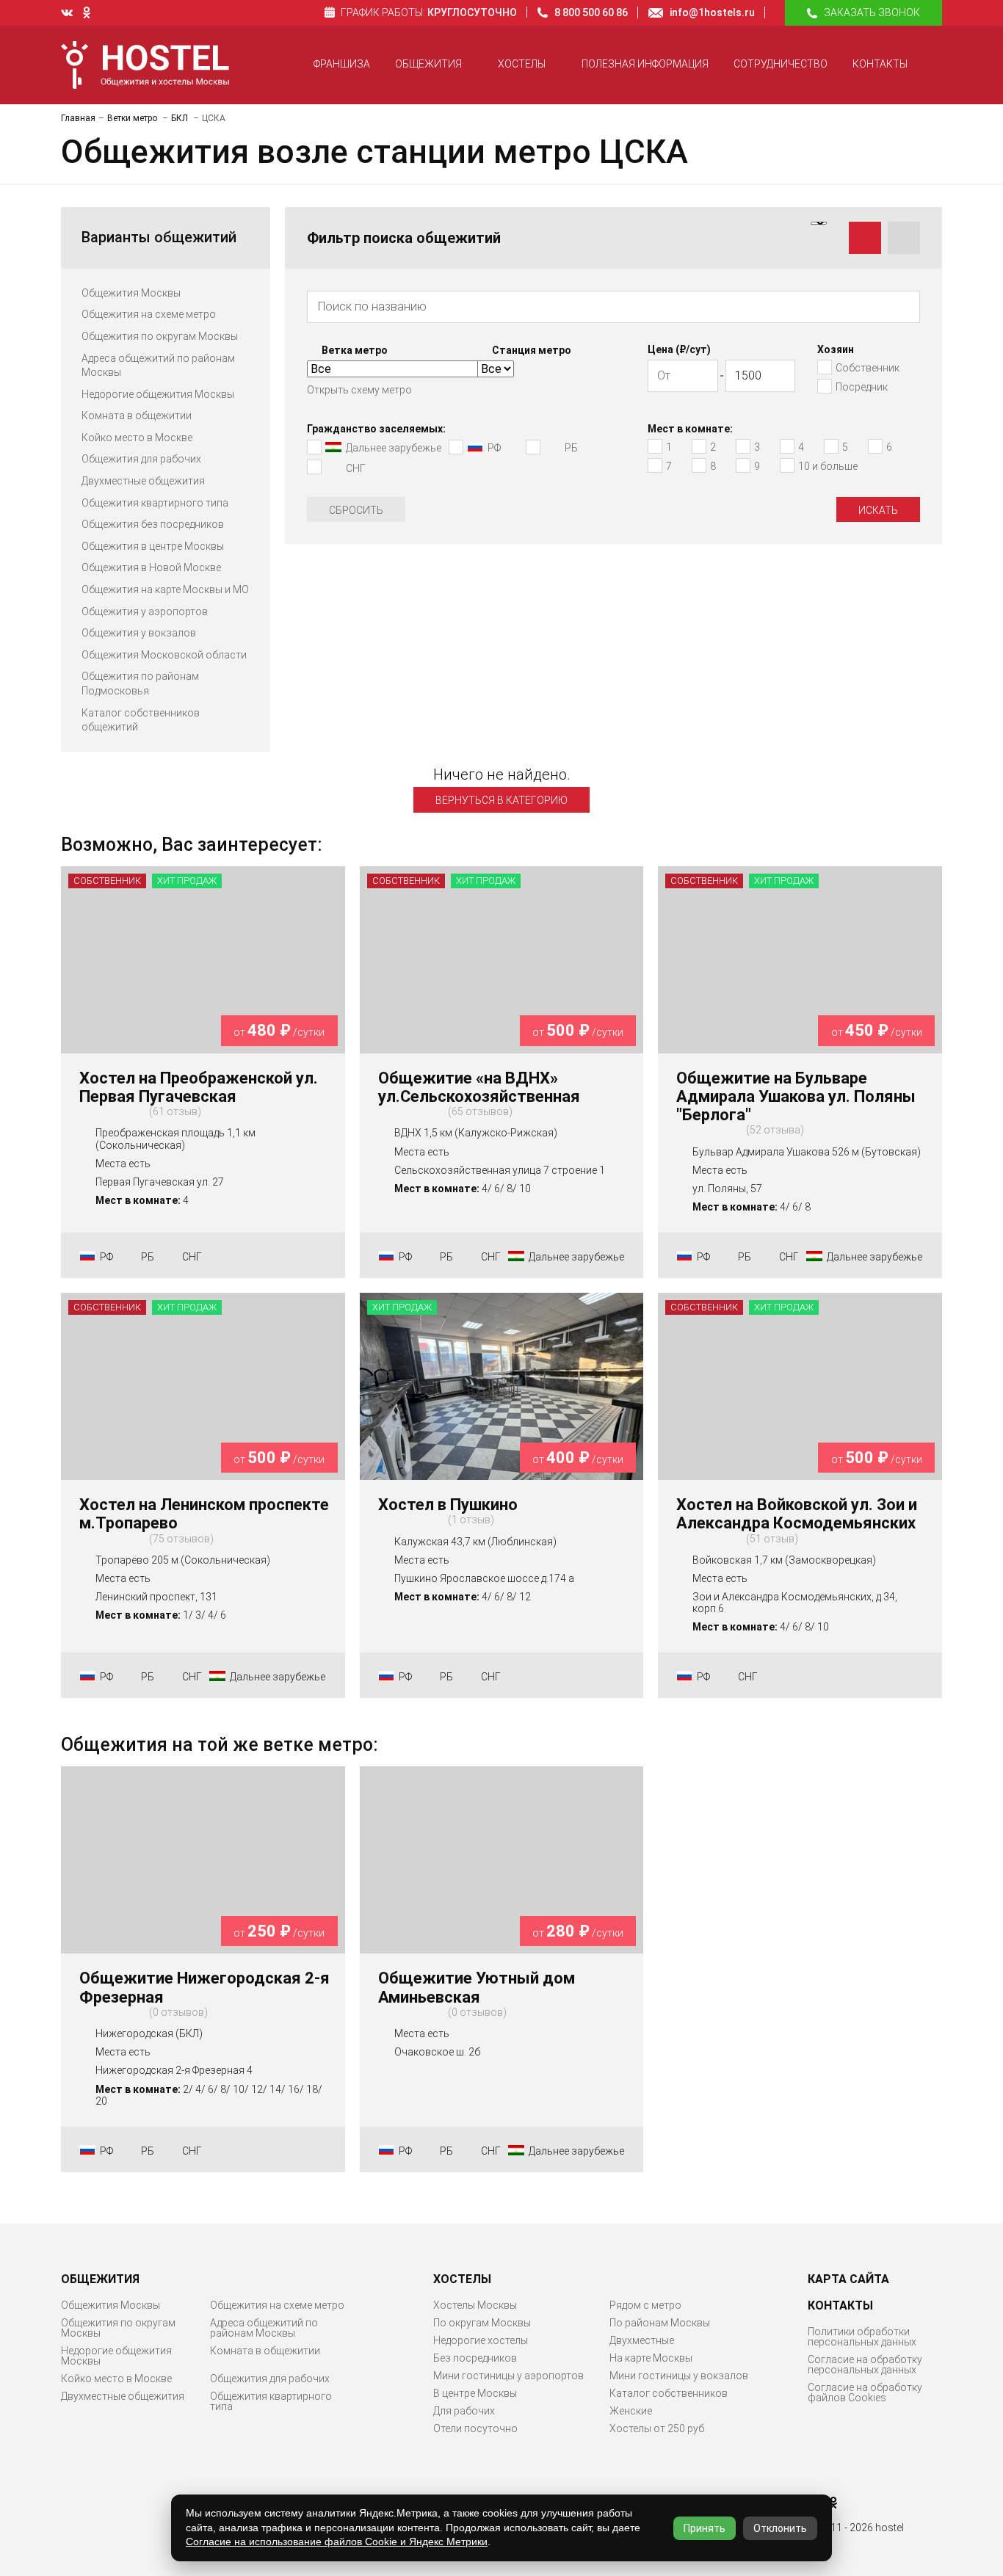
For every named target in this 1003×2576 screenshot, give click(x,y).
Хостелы (522, 64)
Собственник (107, 881)
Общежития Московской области (164, 655)
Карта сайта (848, 2279)
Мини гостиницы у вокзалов (679, 2376)
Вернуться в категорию (501, 800)
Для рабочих (464, 2411)
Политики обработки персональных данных (862, 2337)
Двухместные (642, 2340)
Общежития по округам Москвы (160, 336)
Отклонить (780, 2528)
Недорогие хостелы (481, 2340)
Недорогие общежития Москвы (158, 394)
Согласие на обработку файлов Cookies (865, 2392)
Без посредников (475, 2358)
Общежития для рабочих (141, 459)
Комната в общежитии (137, 416)
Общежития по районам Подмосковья (140, 683)
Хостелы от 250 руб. (658, 2428)
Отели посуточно (475, 2428)
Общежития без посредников (153, 524)
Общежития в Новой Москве (151, 567)
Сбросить (356, 510)
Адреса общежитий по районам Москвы (158, 366)
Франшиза (342, 64)
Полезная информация (645, 64)
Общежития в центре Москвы (153, 546)
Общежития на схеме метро (149, 314)
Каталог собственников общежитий (141, 720)
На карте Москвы (651, 2358)
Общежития (428, 64)
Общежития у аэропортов (145, 612)
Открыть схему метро (359, 390)
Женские (631, 2411)
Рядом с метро (645, 2305)
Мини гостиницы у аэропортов (508, 2376)
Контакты (880, 64)
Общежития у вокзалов (139, 633)
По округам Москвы (482, 2323)
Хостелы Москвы (475, 2305)
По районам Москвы (660, 2323)
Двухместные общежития (143, 481)
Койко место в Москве (137, 438)
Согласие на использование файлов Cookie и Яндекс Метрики (337, 2541)
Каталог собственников (669, 2393)
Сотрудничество (781, 64)
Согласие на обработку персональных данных (865, 2365)
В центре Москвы (475, 2393)
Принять (705, 2528)
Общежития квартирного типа (155, 503)
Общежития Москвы (131, 293)
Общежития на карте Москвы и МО (165, 589)
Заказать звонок (872, 12)
